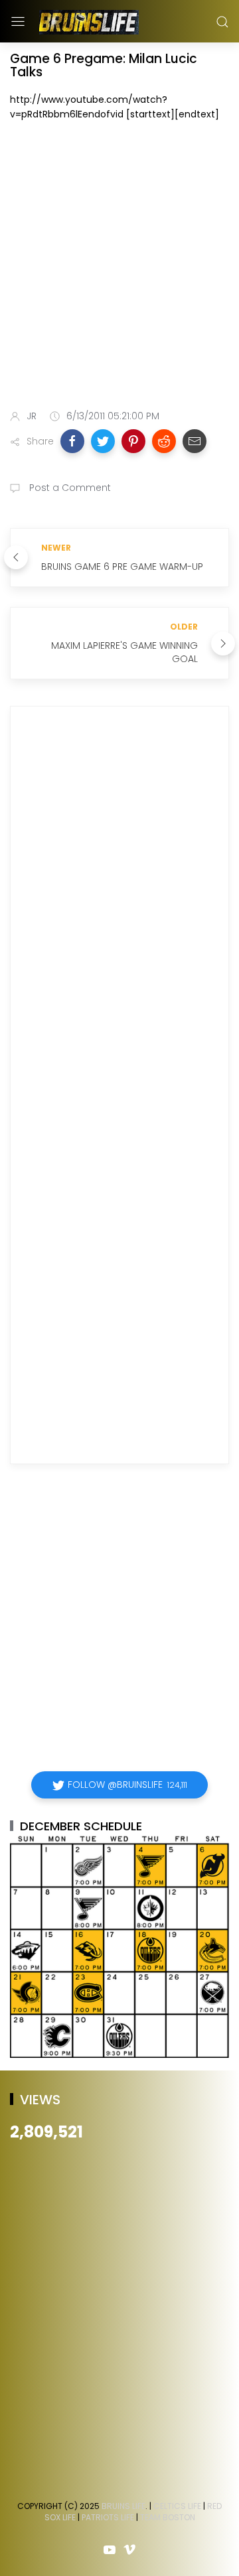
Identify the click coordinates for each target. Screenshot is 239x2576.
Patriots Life (108, 2517)
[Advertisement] (119, 268)
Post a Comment (69, 488)
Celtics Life (177, 2506)
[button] (72, 441)
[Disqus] (119, 908)
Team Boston (168, 2517)
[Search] (222, 22)
